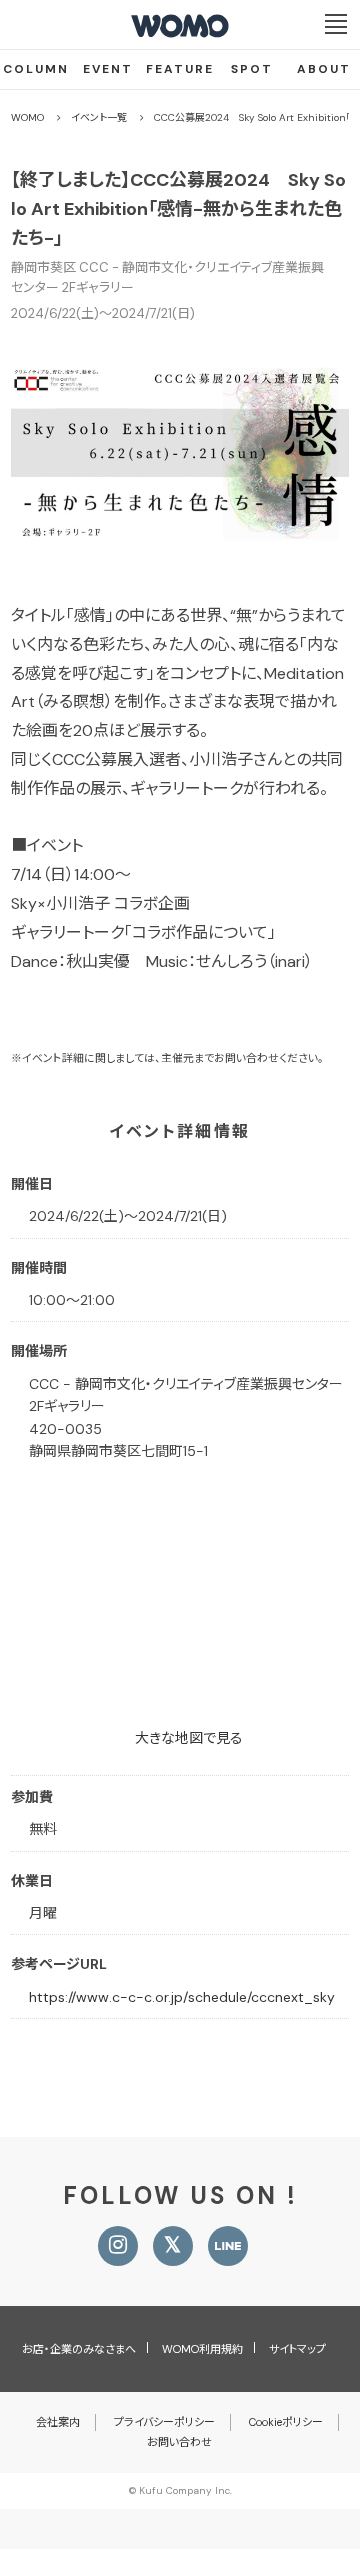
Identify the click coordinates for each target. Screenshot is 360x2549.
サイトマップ (297, 2349)
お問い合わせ (179, 2442)
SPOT (252, 69)
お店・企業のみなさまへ (79, 2349)
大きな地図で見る (189, 1738)
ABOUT (324, 69)
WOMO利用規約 (202, 2349)
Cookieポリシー (286, 2422)
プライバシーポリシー (164, 2422)
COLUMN (36, 69)
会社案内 (58, 2422)
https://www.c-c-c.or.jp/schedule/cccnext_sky (182, 1997)
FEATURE (180, 69)
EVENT (108, 69)
